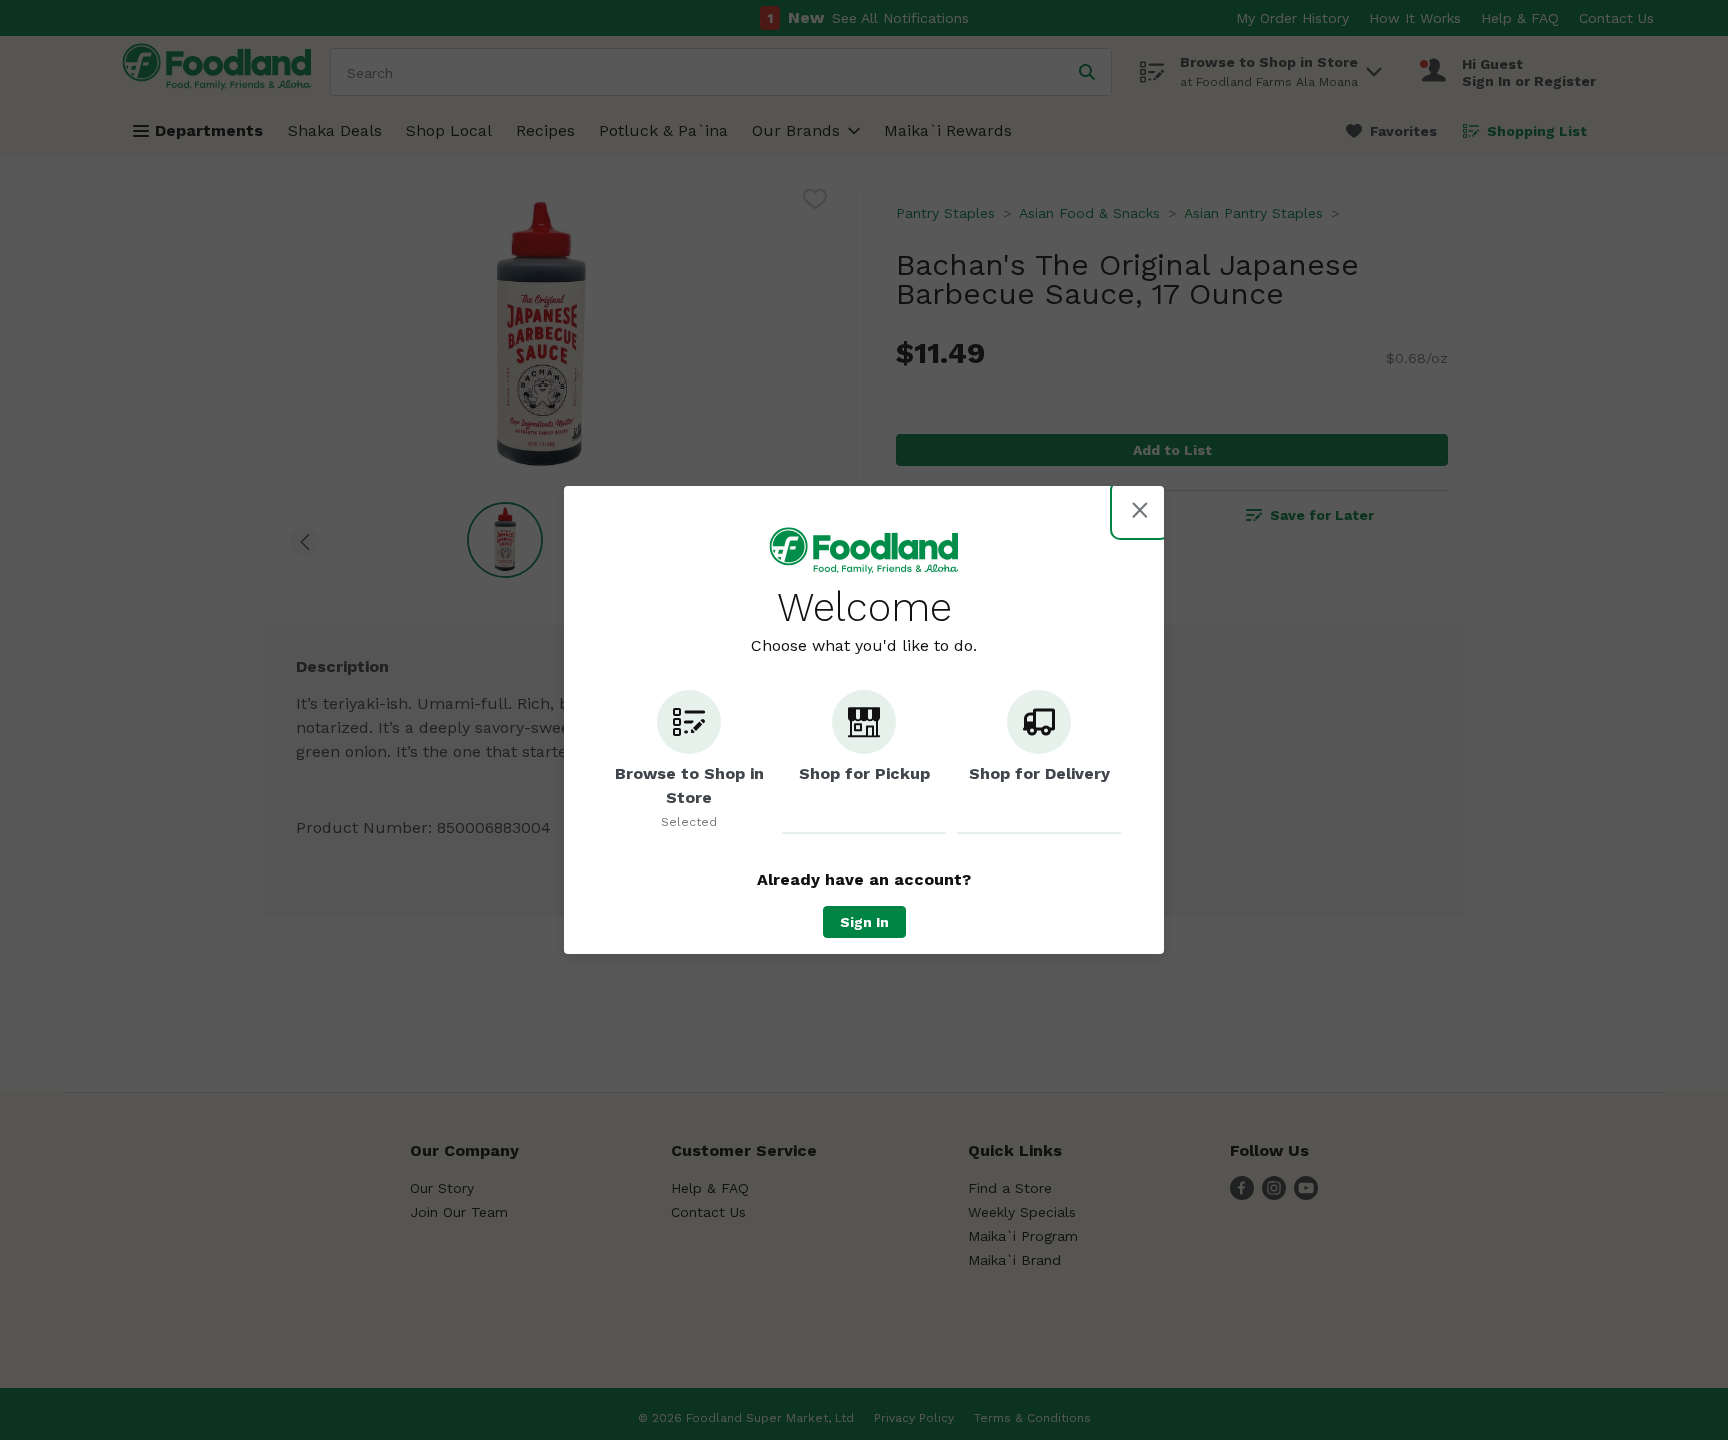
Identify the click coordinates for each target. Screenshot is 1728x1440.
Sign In (864, 922)
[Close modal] (1140, 510)
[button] (689, 762)
